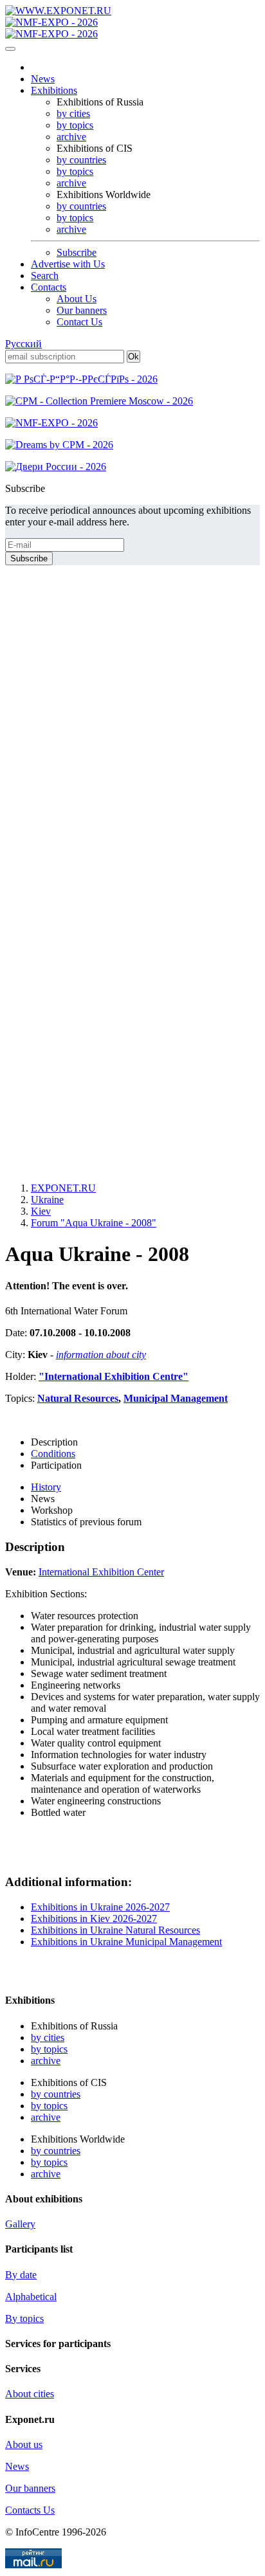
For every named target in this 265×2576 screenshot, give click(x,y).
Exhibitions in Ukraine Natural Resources (115, 1930)
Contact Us (79, 322)
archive (71, 137)
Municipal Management (176, 1398)
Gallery (20, 2224)
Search (45, 276)
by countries (81, 160)
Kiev (41, 1211)
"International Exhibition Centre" (114, 1376)
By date (21, 2275)
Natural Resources (78, 1398)
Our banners (82, 310)
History (46, 1487)
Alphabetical (31, 2297)
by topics (75, 125)
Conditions (53, 1454)
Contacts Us (30, 2510)
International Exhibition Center (101, 1572)
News (43, 79)
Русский (23, 344)
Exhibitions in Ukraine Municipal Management (126, 1942)
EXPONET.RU (63, 1188)
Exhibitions (54, 90)
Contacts (49, 287)
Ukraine (47, 1200)
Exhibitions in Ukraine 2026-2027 (100, 1907)
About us (24, 2444)
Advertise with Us (68, 264)
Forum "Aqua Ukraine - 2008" (94, 1223)
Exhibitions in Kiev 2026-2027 (94, 1918)
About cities (30, 2394)
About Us (77, 299)
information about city (101, 1355)
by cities (73, 113)
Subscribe (77, 252)
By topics (24, 2318)
